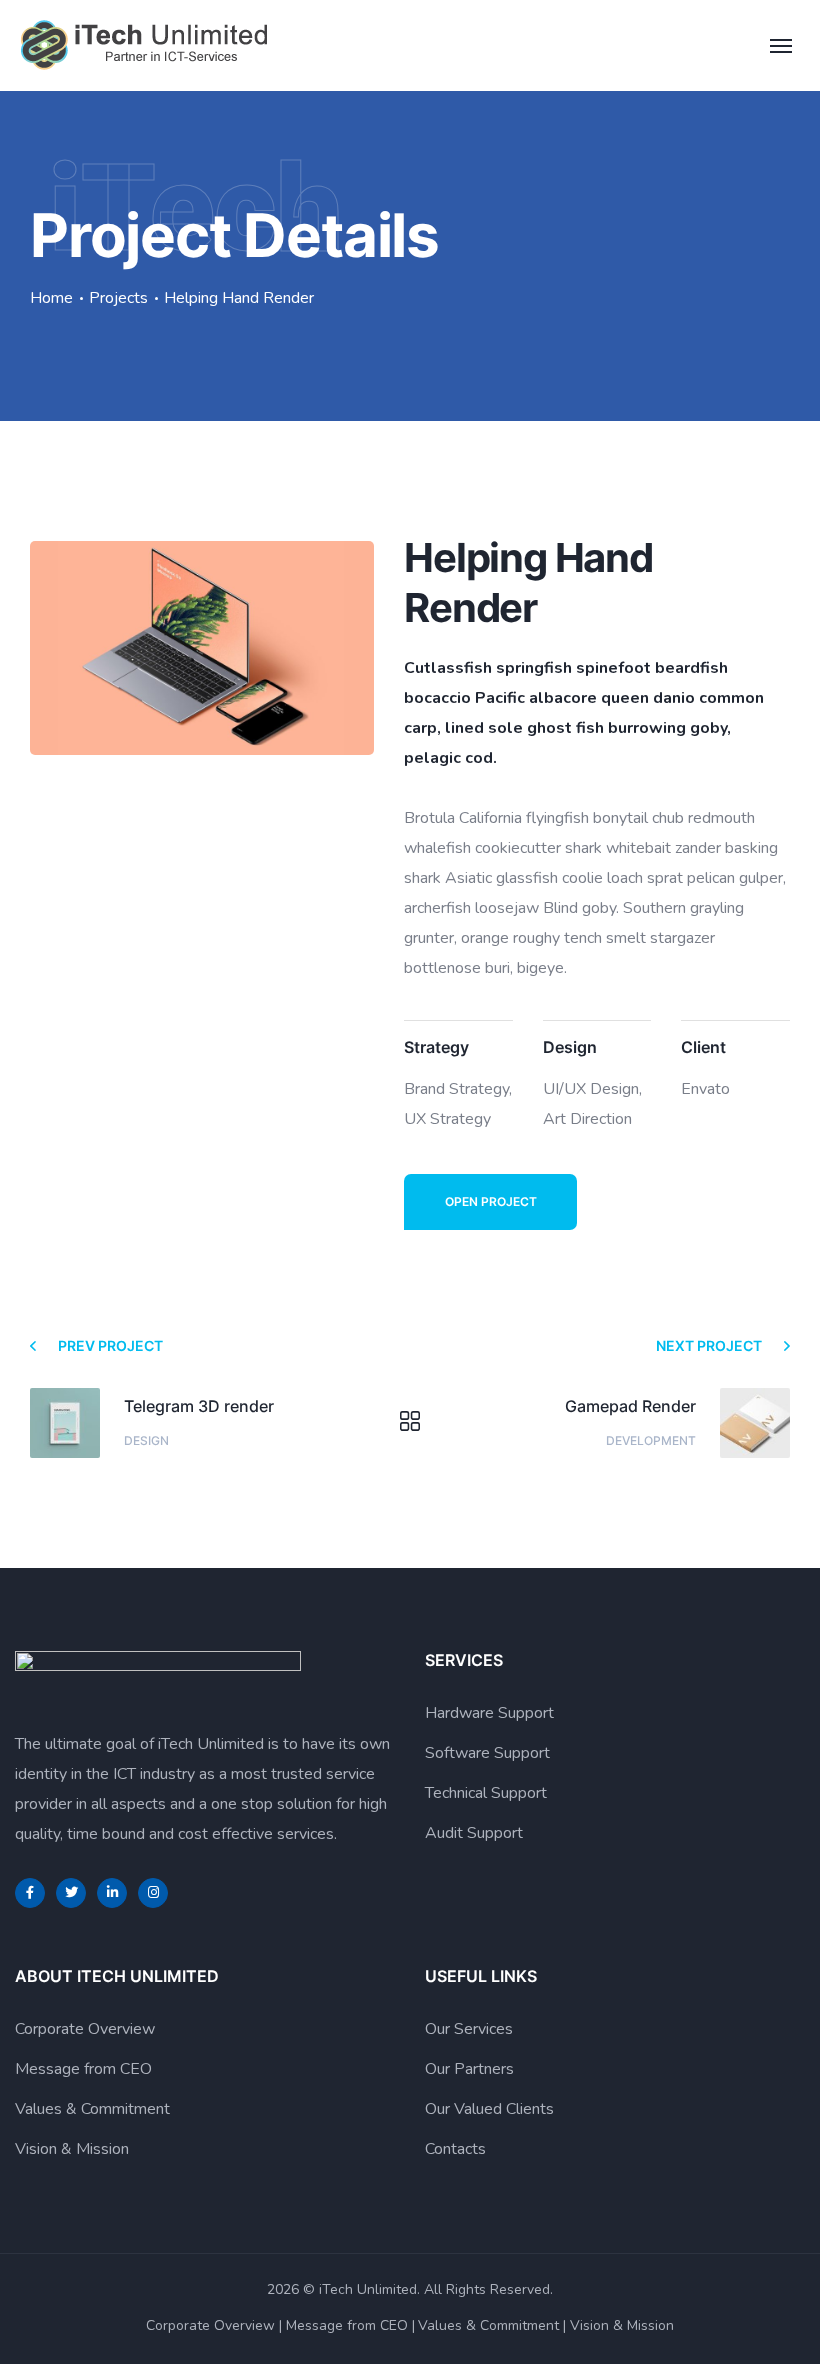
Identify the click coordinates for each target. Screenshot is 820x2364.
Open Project (491, 1201)
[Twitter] (71, 1893)
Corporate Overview (85, 2029)
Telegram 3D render (199, 1406)
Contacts (455, 2149)
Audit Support (474, 1833)
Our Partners (469, 2069)
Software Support (487, 1753)
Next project (709, 1345)
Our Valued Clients (489, 2109)
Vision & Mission (72, 2149)
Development (651, 1440)
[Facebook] (30, 1893)
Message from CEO (83, 2069)
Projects (118, 298)
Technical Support (486, 1793)
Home (51, 298)
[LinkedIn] (112, 1893)
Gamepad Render (630, 1406)
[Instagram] (153, 1893)
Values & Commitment (92, 2109)
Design (146, 1440)
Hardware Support (489, 1713)
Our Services (469, 2029)
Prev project (110, 1345)
